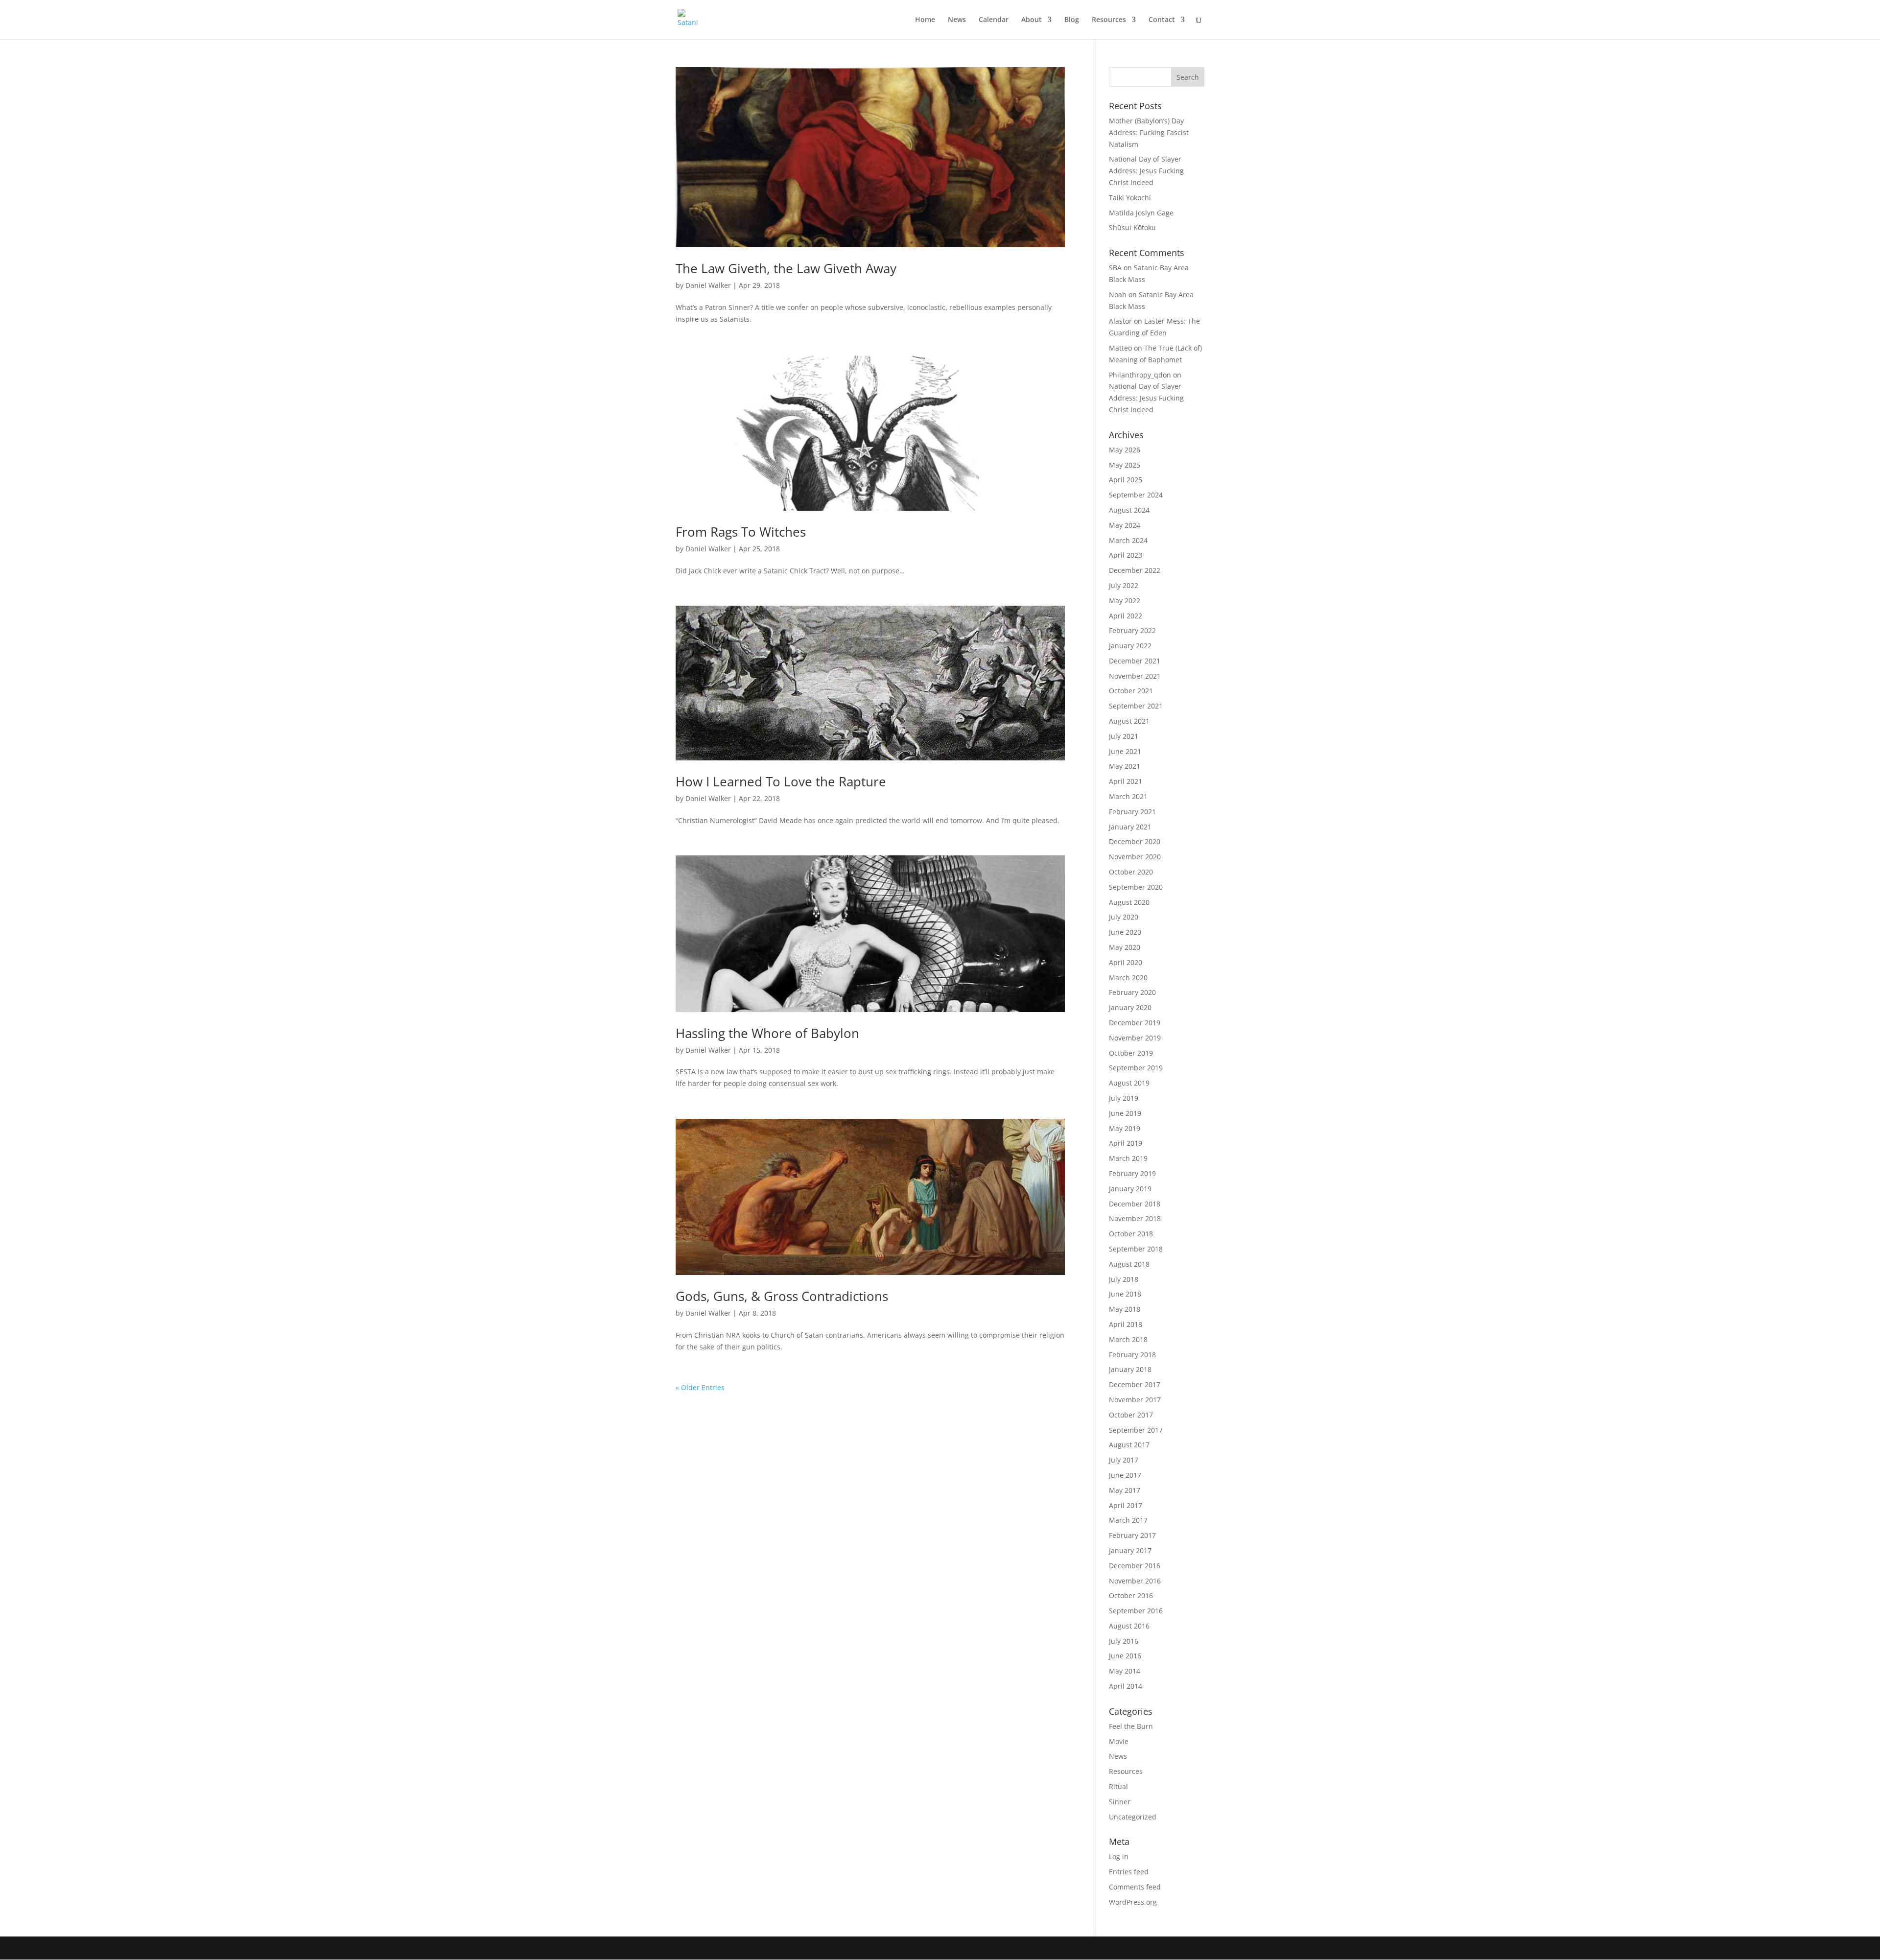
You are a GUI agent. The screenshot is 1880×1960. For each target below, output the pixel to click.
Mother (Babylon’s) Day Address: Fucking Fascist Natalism (1149, 132)
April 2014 (1126, 1686)
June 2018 (1125, 1294)
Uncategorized (1133, 1817)
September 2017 (1136, 1430)
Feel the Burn (1131, 1726)
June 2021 (1125, 751)
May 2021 (1125, 766)
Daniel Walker (708, 285)
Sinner (1120, 1802)
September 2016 (1136, 1611)
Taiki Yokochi (1130, 198)
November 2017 (1135, 1400)
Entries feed (1129, 1872)
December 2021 (1135, 661)
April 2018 (1126, 1324)
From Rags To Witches (741, 532)
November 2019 (1135, 1038)
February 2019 (1132, 1173)
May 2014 (1125, 1671)
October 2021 (1131, 691)
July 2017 (1124, 1460)
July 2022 (1124, 585)
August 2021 (1129, 721)
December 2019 (1135, 1023)
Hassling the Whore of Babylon (767, 1033)
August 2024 (1129, 510)
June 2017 (1125, 1475)
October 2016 (1131, 1595)
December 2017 (1135, 1384)
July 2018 (1124, 1279)
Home (925, 20)
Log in (1119, 1856)
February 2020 (1132, 992)
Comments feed (1135, 1887)
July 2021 (1124, 736)
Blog (1072, 20)
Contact (1162, 20)
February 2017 (1132, 1535)
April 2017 (1126, 1505)
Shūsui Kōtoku (1132, 227)
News (957, 20)
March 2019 (1128, 1158)
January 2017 (1130, 1550)
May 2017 (1125, 1490)
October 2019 (1131, 1053)
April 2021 (1126, 781)
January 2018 (1130, 1369)
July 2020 (1124, 917)
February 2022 (1132, 630)
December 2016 (1135, 1566)
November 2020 (1135, 857)
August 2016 (1129, 1626)
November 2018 (1135, 1218)
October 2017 (1131, 1415)
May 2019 (1125, 1128)
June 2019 (1125, 1113)
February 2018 (1132, 1355)
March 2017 (1128, 1520)
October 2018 (1131, 1234)
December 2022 (1135, 570)
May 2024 (1125, 525)
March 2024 (1128, 540)
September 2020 (1136, 887)
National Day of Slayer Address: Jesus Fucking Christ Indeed (1146, 171)
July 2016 (1124, 1641)
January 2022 (1130, 646)
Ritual (1118, 1786)
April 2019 (1126, 1143)
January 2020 (1130, 1007)
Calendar (994, 20)
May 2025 (1125, 465)
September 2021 (1136, 706)
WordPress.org (1133, 1902)
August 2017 (1129, 1445)
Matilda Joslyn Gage (1141, 213)
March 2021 (1128, 796)
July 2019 (1124, 1098)
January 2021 (1130, 827)
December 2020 (1135, 841)
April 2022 (1126, 616)
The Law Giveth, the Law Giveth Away (786, 268)
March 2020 (1128, 978)
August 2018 (1129, 1264)
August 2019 (1129, 1083)
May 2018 (1125, 1309)
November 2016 (1135, 1581)
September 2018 (1136, 1249)
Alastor (1120, 321)
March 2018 (1128, 1339)
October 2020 (1131, 872)
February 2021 (1132, 812)
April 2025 (1126, 480)
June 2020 (1125, 932)
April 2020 (1126, 962)
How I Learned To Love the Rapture (781, 781)
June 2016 (1125, 1656)
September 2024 (1136, 495)
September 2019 (1136, 1068)
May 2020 (1125, 947)
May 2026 (1125, 450)
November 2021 (1135, 676)
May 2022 (1125, 601)
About (1032, 20)
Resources (1109, 20)
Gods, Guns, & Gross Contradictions (782, 1296)
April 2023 (1126, 555)
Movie (1119, 1741)
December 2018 (1135, 1204)
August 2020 (1129, 902)
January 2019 (1130, 1189)
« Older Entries (700, 1387)
